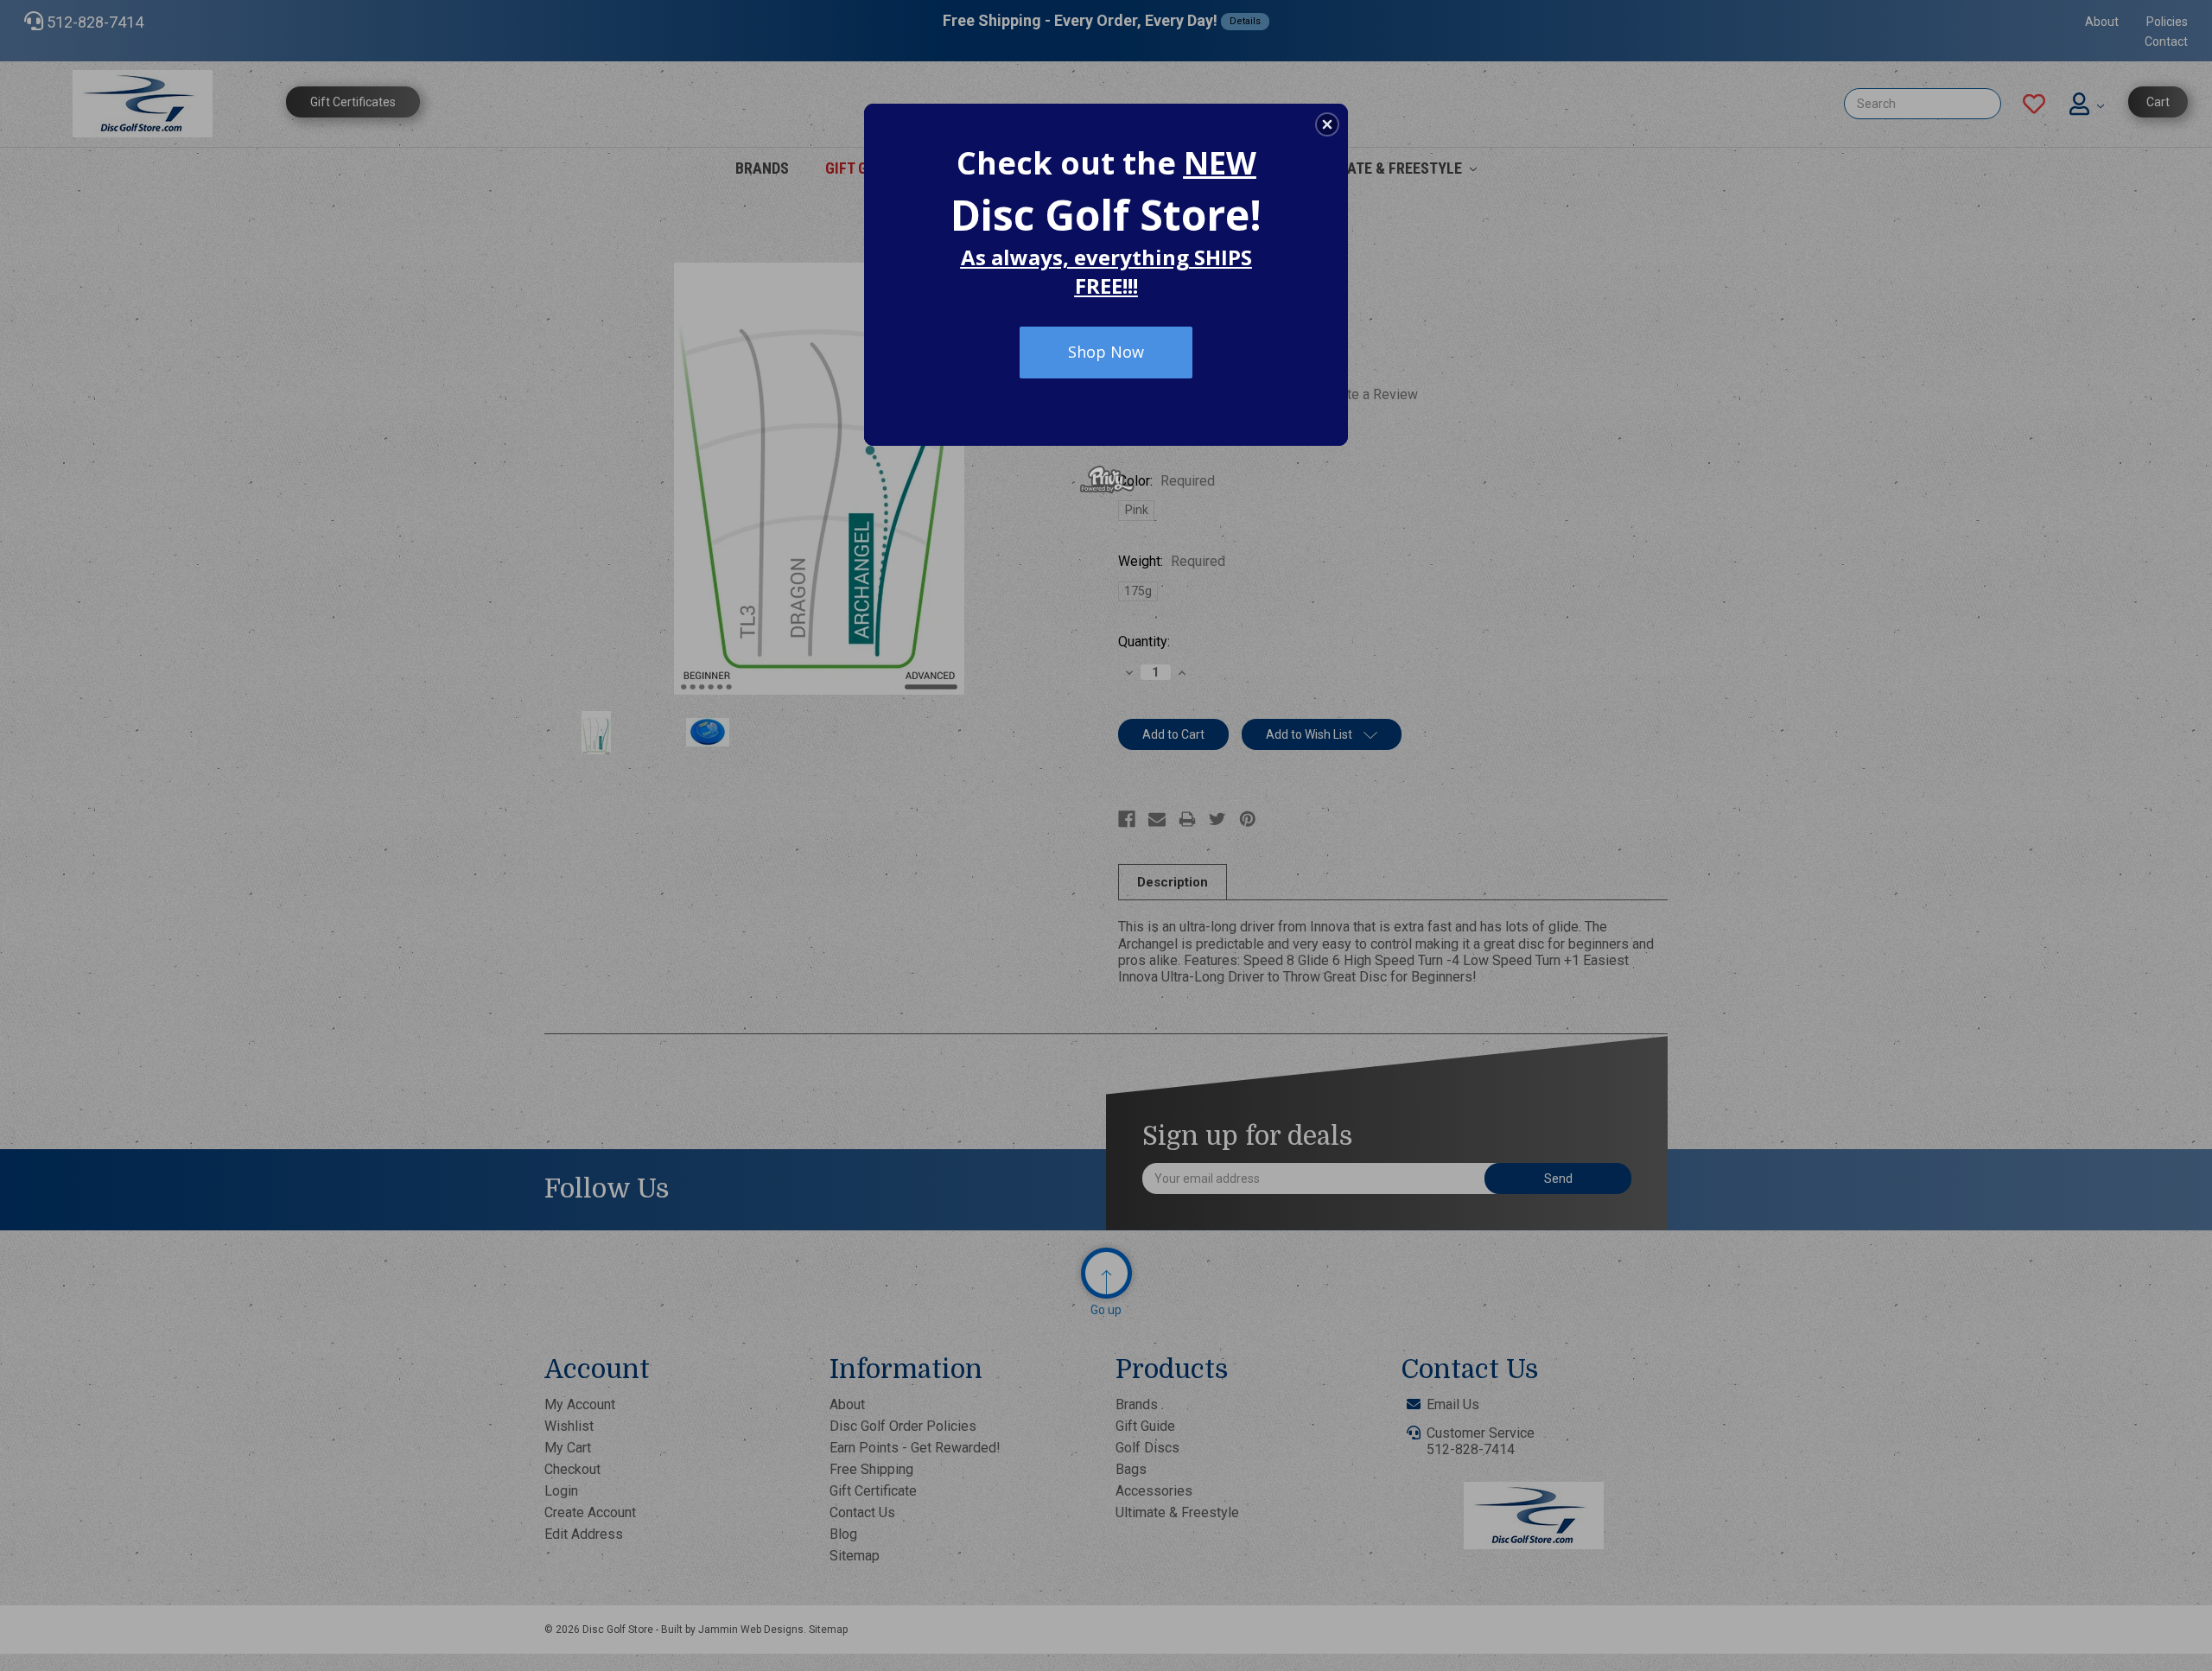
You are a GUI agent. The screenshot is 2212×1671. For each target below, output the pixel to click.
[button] (1327, 124)
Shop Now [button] (1106, 352)
